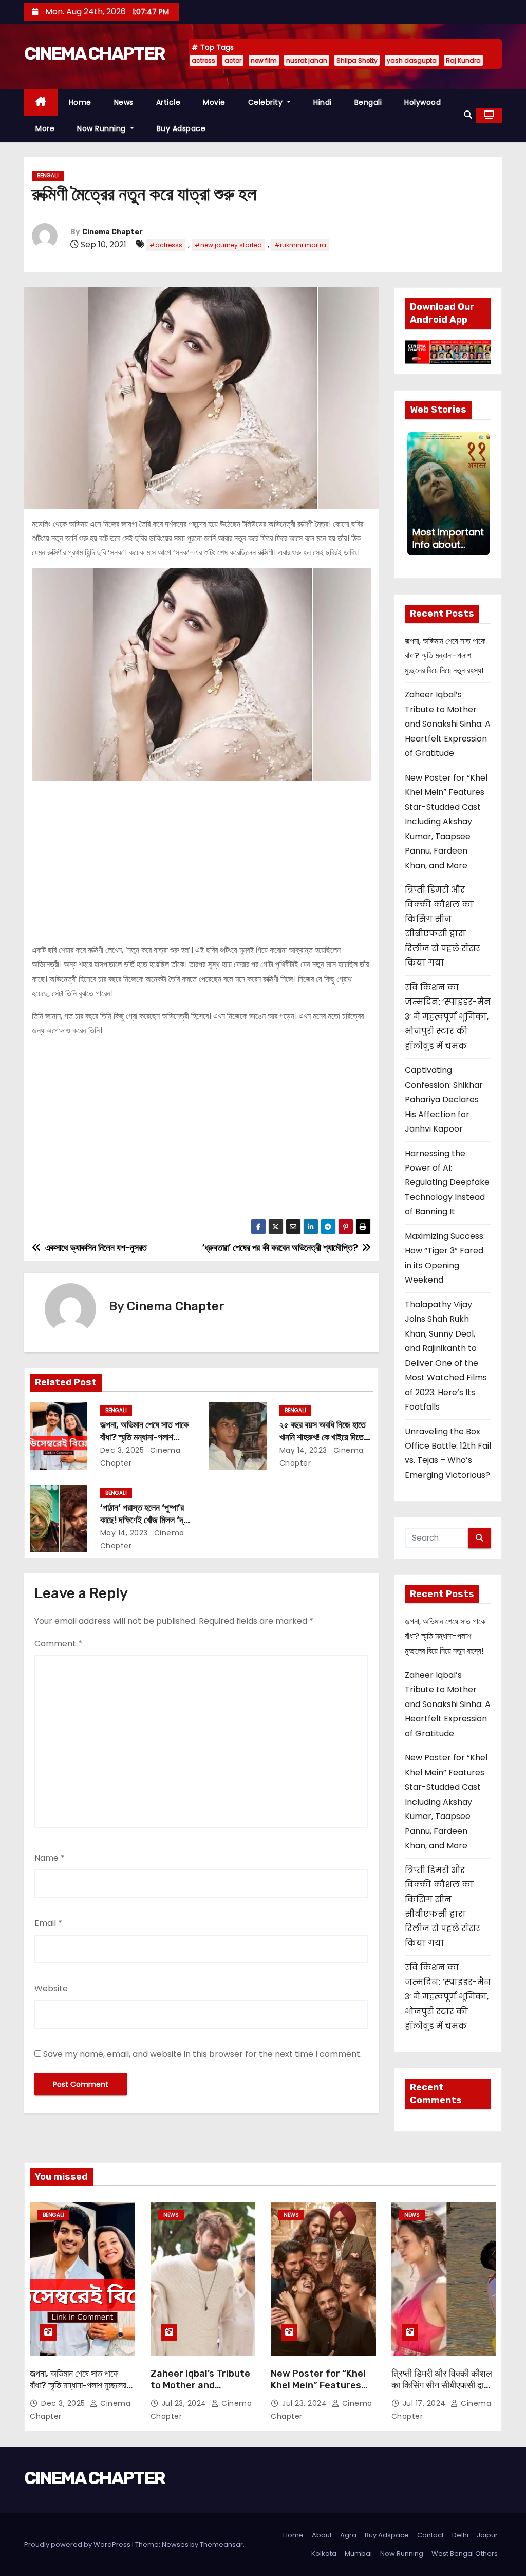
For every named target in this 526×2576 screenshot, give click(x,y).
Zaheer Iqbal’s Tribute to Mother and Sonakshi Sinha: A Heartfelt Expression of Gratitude (448, 724)
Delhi (460, 2535)
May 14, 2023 (303, 1450)
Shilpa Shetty (357, 60)
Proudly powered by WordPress (78, 2544)
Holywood (422, 102)
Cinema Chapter (112, 232)
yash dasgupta (412, 60)
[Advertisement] (201, 858)
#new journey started (228, 245)
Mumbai (358, 2554)
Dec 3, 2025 (122, 1450)
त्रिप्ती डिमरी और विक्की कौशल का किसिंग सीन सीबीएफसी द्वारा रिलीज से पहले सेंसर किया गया (442, 2386)
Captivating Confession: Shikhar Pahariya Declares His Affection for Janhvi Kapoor (444, 1099)
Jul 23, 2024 (185, 2403)
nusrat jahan (307, 60)
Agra (348, 2535)
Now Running (102, 128)
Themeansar (221, 2544)
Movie (214, 102)
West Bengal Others (465, 2554)
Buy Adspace (181, 128)
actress (203, 60)
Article (168, 102)
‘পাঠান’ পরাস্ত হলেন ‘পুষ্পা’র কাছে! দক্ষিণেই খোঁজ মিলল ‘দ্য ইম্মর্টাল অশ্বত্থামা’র (144, 1520)
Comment (58, 1644)
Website (51, 1988)
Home (80, 102)
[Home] (41, 103)
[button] (468, 115)
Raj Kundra (463, 60)
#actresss (166, 245)
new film (264, 60)
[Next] (482, 494)
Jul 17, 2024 (426, 2403)
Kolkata (324, 2554)
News (124, 102)
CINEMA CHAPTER (95, 54)
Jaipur (487, 2535)
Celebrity (267, 102)
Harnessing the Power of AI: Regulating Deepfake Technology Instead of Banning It (447, 1183)
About (322, 2535)
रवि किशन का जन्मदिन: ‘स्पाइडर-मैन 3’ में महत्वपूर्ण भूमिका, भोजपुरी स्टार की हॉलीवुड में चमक (448, 1017)
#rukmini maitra (300, 245)
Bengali (368, 102)
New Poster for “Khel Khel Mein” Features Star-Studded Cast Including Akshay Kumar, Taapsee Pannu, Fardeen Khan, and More (446, 822)
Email (48, 1923)
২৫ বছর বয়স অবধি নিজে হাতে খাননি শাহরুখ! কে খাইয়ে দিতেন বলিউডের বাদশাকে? (324, 1437)
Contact (430, 2535)
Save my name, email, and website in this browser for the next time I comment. (202, 2054)
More (45, 128)
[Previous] (414, 494)
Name (50, 1858)
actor (233, 60)
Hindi (323, 102)
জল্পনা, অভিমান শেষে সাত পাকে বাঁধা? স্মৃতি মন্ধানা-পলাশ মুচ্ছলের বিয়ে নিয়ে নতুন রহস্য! (144, 1437)
